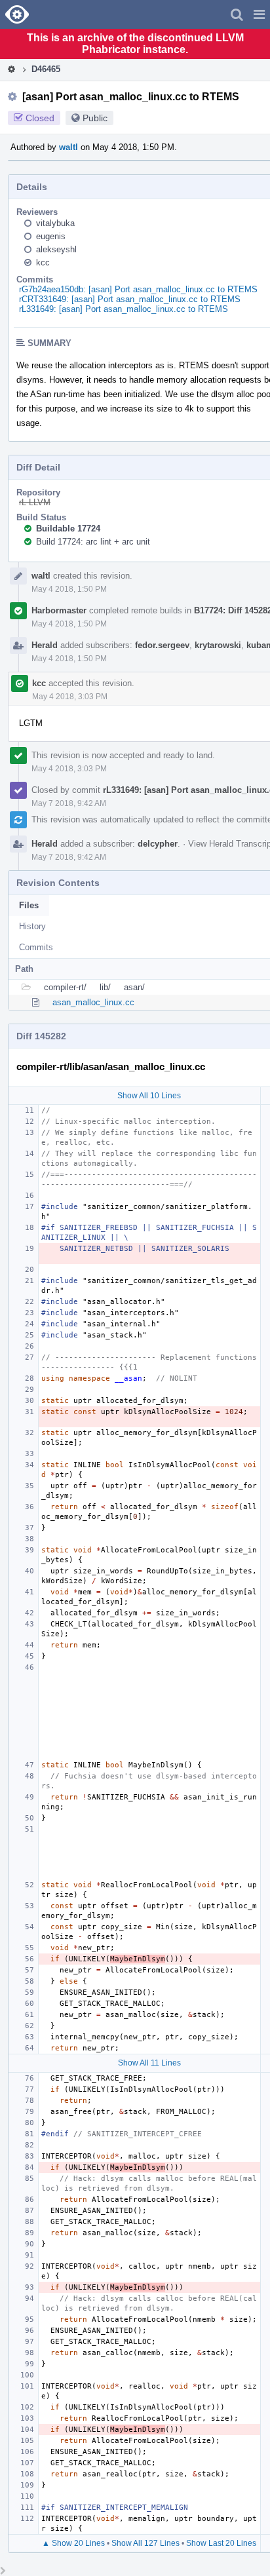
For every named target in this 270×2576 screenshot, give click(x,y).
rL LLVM (35, 502)
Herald (45, 645)
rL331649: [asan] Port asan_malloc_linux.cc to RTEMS (124, 309)
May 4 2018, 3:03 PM (70, 697)
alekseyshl (56, 249)
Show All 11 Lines (149, 2063)
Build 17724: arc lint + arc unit (93, 542)
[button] (259, 14)
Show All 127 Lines (145, 2543)
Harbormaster (59, 610)
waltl (68, 147)
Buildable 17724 (68, 529)
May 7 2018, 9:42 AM (69, 803)
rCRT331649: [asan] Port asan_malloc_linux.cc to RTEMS (130, 299)
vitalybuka (55, 223)
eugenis (51, 236)
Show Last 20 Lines (221, 2543)
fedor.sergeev (162, 645)
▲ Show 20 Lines (73, 2543)
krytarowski (218, 645)
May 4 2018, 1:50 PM (69, 589)
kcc (43, 262)
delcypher (158, 844)
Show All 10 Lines (149, 1096)
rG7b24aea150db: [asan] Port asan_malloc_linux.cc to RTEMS (138, 289)
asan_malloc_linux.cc (93, 1002)
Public (95, 118)
